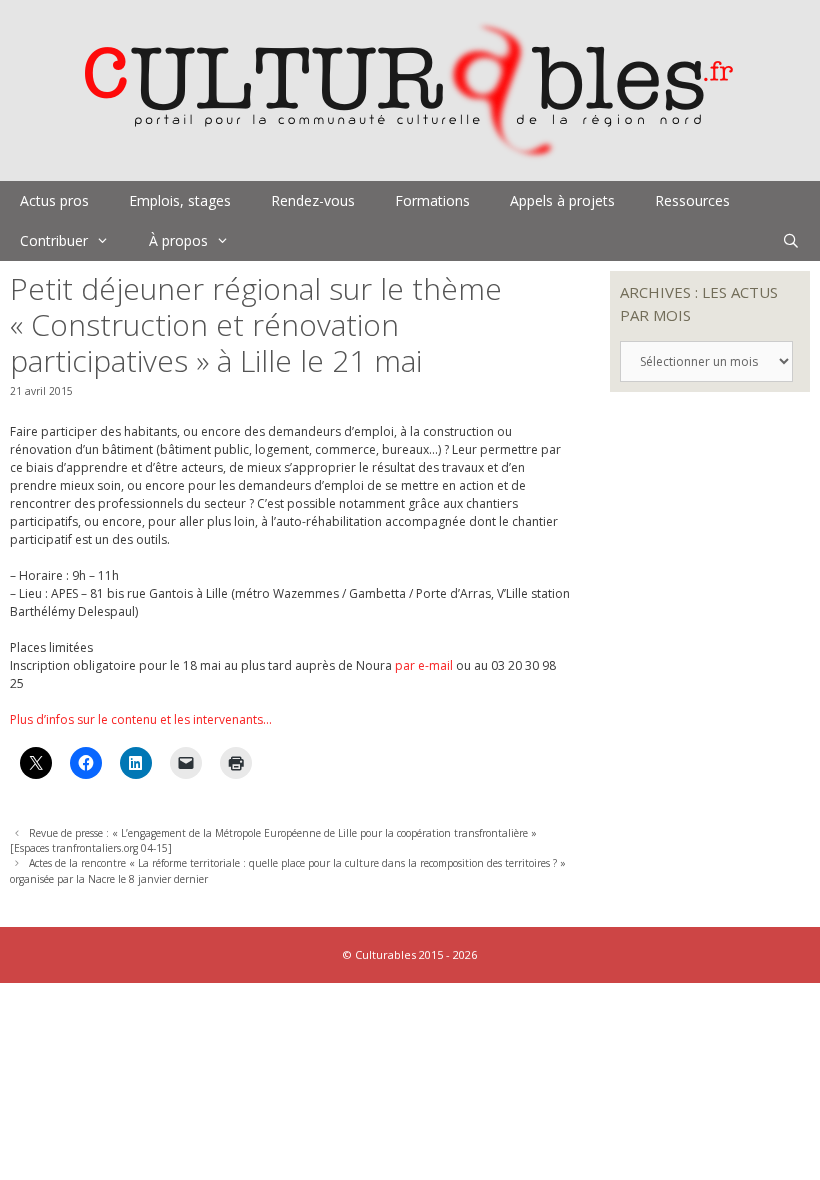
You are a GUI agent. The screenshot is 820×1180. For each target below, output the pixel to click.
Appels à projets (562, 200)
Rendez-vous (313, 200)
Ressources (692, 200)
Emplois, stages (180, 200)
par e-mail (424, 665)
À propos (178, 240)
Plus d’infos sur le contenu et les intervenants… (141, 719)
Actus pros (54, 200)
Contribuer (54, 240)
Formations (432, 200)
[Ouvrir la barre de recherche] (791, 241)
